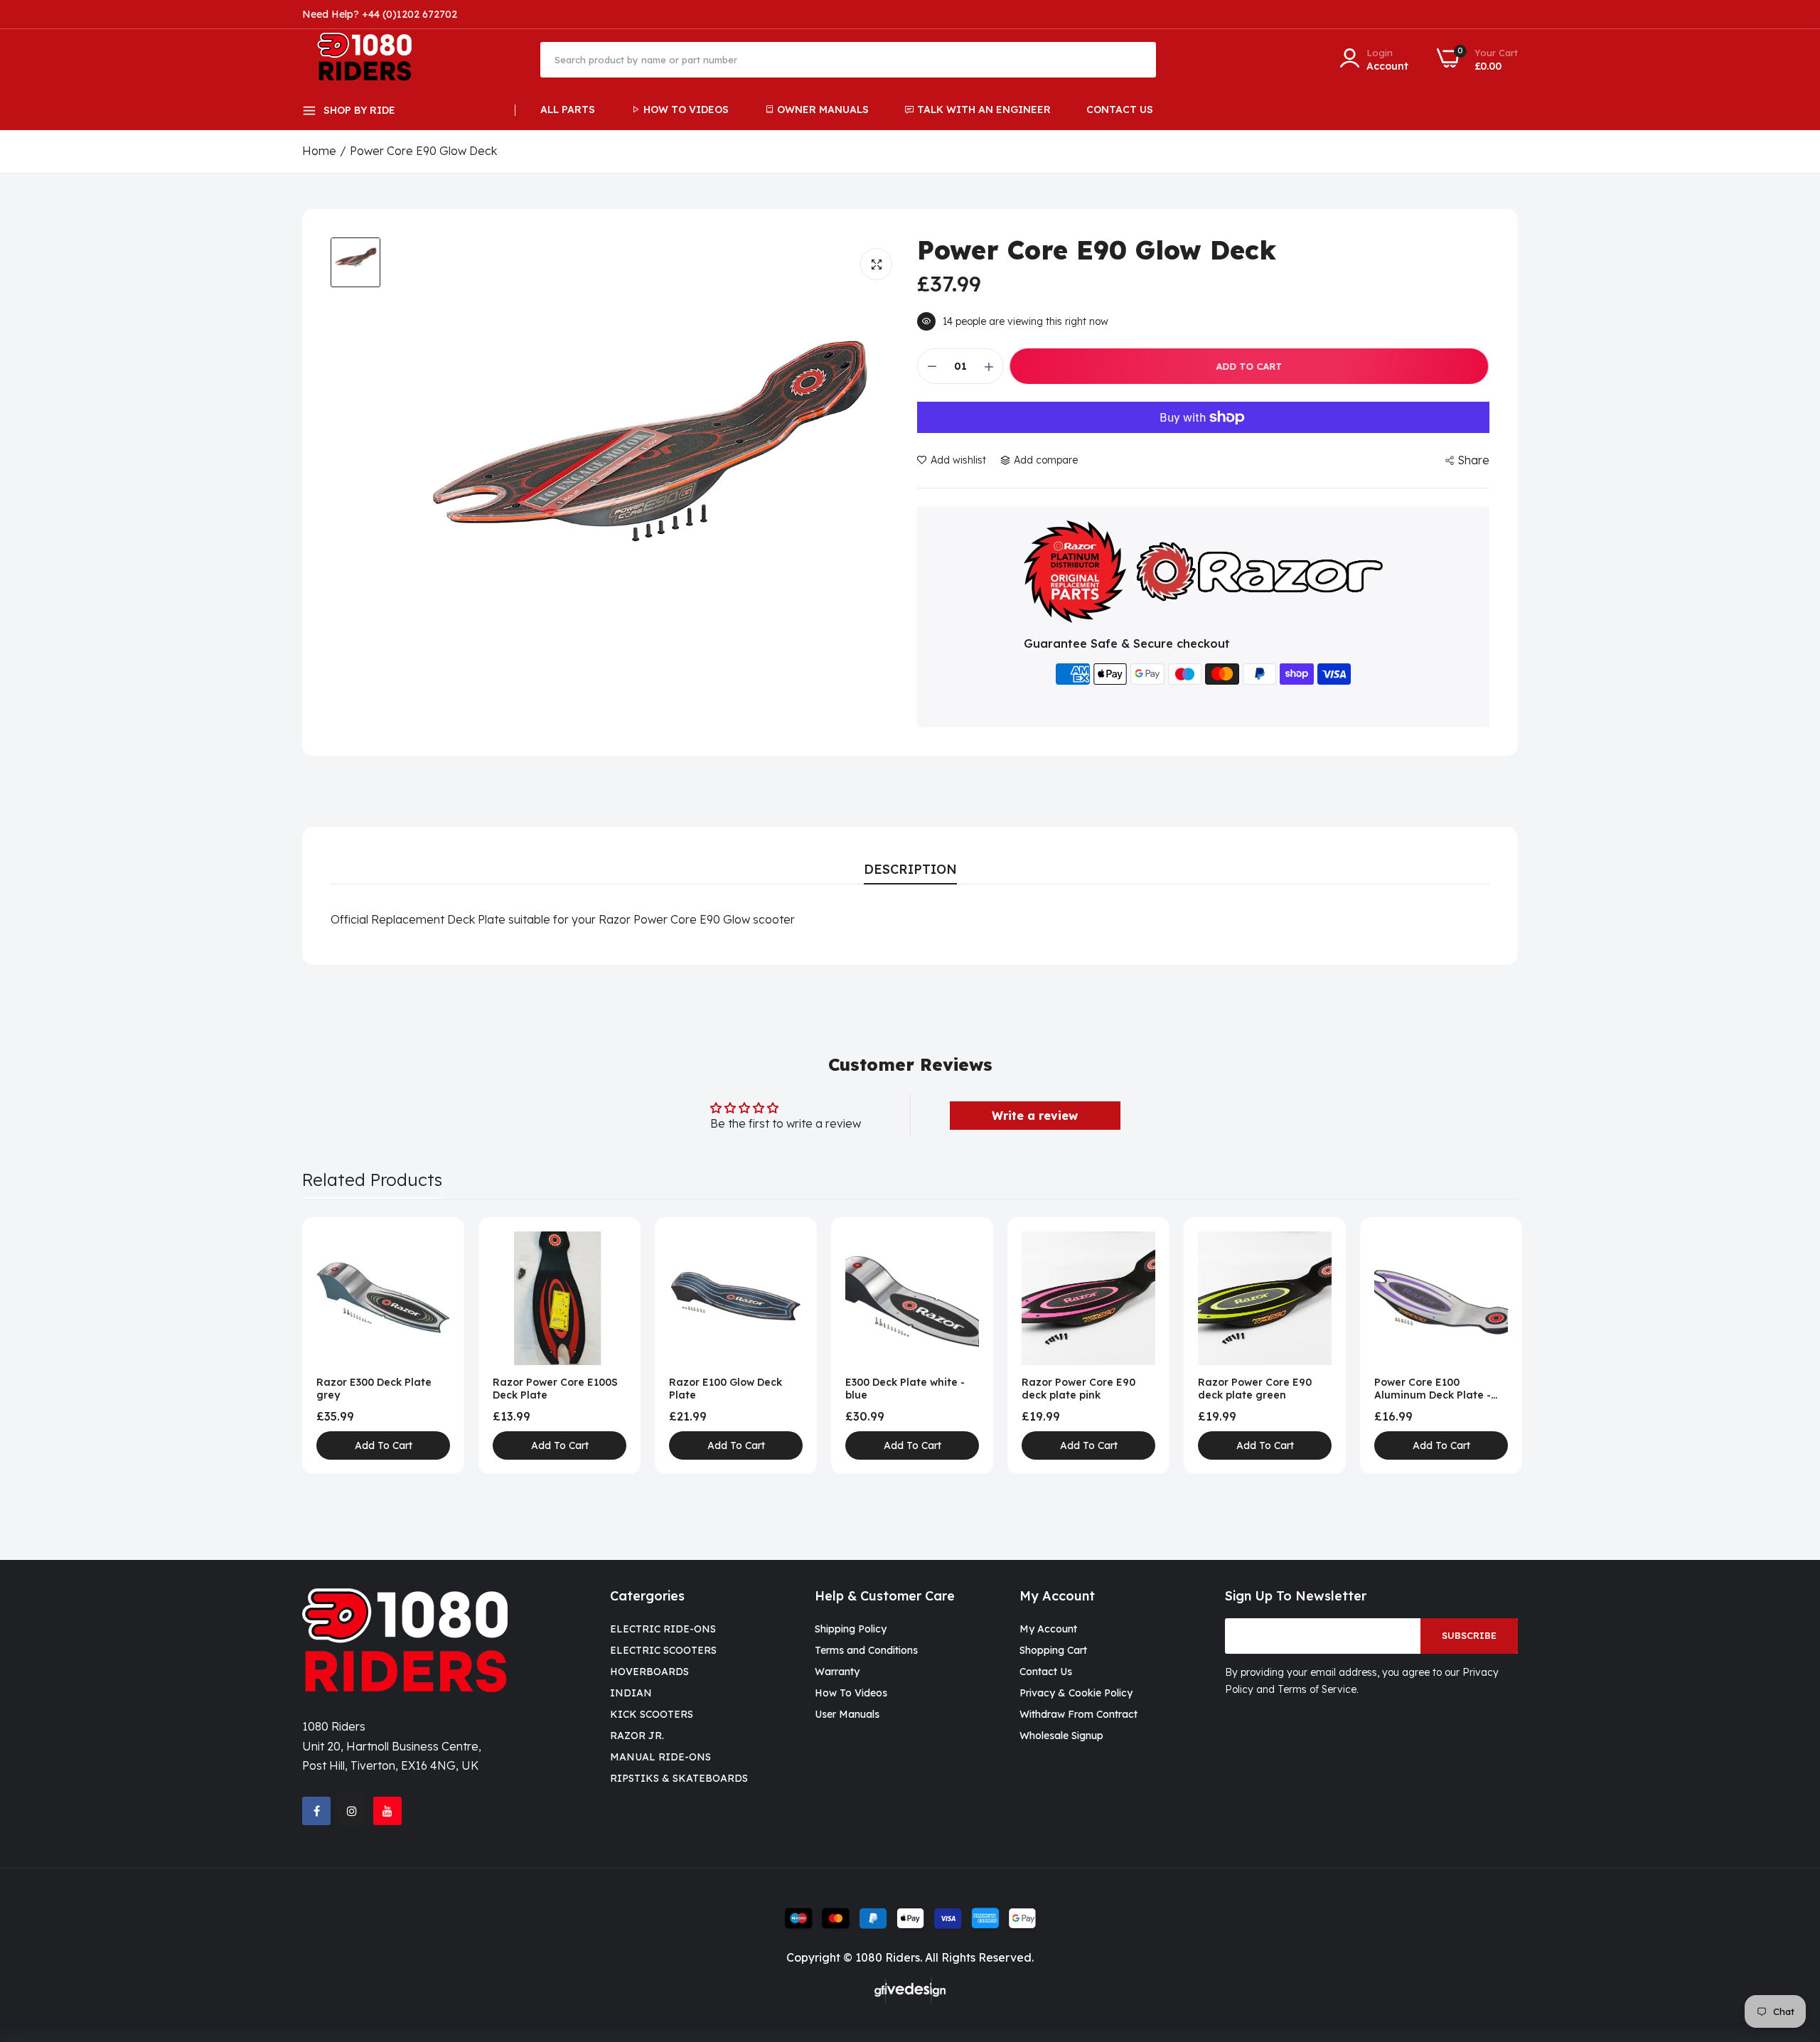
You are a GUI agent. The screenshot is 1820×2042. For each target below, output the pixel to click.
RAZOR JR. (637, 1736)
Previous (338, 1345)
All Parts (568, 109)
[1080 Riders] (371, 59)
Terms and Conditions (866, 1650)
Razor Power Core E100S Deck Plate (555, 1389)
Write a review (1035, 1116)
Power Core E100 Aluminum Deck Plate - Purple (1433, 1389)
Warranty (837, 1672)
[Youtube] (387, 1811)
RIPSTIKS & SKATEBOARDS (679, 1778)
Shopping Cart (1053, 1650)
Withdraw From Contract (1078, 1714)
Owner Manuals (823, 109)
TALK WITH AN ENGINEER (984, 109)
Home (319, 151)
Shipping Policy (851, 1629)
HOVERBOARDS (649, 1672)
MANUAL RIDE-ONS (660, 1757)
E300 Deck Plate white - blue (905, 1389)
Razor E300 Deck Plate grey (374, 1389)
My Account (1048, 1629)
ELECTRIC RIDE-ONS (663, 1629)
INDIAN (631, 1693)
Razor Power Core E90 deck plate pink (1078, 1389)
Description (910, 869)
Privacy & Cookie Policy (1076, 1693)
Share (1473, 460)
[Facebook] (316, 1811)
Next (1482, 1345)
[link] (438, 1244)
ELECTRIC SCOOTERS (663, 1650)
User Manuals (847, 1714)
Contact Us (1120, 109)
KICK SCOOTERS (652, 1714)
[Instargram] (352, 1811)
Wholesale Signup (1061, 1736)
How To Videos (686, 109)
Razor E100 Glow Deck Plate (726, 1389)
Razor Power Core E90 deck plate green (1255, 1389)
